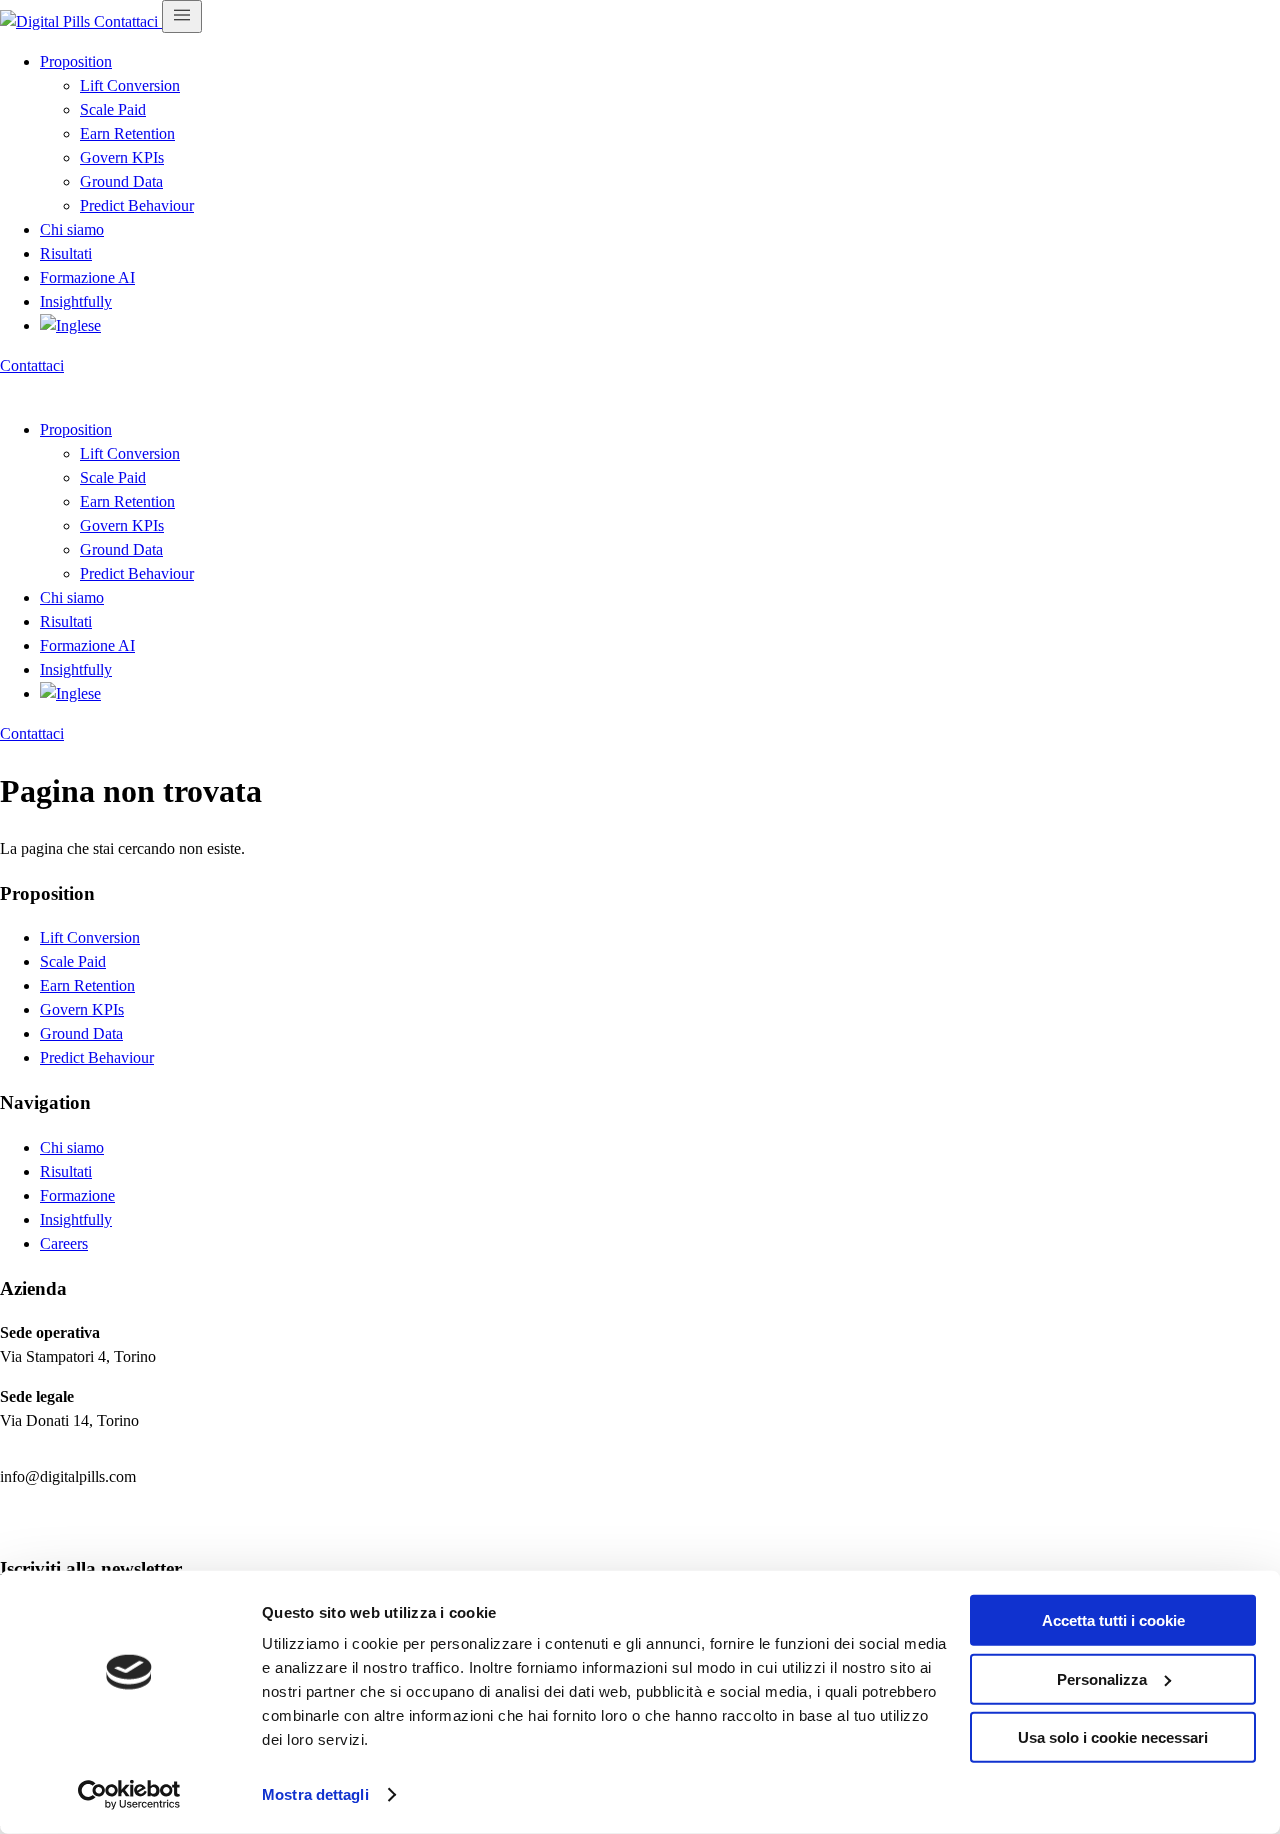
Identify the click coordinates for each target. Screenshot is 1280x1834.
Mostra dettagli (315, 1794)
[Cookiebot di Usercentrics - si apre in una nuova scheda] (129, 1795)
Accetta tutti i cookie (1113, 1620)
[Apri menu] (182, 16)
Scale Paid (113, 109)
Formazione (77, 1195)
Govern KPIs (122, 157)
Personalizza (1102, 1678)
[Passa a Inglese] (70, 325)
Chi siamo (72, 229)
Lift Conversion (130, 85)
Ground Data (121, 181)
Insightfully (76, 301)
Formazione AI (87, 277)
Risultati (66, 253)
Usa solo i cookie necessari (1113, 1737)
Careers (64, 1243)
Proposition (76, 61)
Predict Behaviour (137, 205)
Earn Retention (127, 133)
